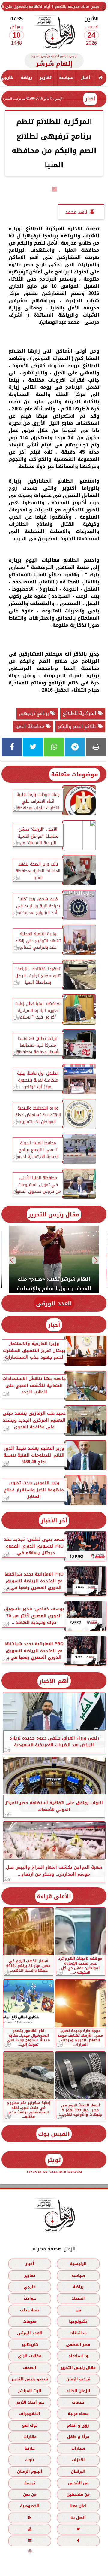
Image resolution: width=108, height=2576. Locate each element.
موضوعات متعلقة (75, 774)
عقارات (30, 2437)
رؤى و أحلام (78, 2425)
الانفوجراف (30, 2414)
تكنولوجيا (78, 2322)
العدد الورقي (54, 1303)
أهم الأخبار (54, 1681)
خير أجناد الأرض (30, 2402)
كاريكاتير (30, 2345)
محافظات (78, 2333)
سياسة (66, 78)
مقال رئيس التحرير (54, 1215)
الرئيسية (78, 2264)
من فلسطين (78, 2494)
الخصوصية (30, 2506)
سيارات (78, 2448)
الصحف (30, 2368)
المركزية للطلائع (80, 713)
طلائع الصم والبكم (78, 726)
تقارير (46, 78)
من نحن (30, 2494)
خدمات (78, 2402)
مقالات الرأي (30, 2356)
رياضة (26, 78)
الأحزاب (78, 2460)
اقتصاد (78, 2299)
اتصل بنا (78, 2518)
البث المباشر (30, 2391)
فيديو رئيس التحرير (30, 2379)
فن (78, 2310)
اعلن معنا (78, 2506)
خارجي (30, 2287)
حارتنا (30, 2448)
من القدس (78, 2483)
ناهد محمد (76, 212)
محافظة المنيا (30, 726)
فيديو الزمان (78, 2379)
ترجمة (30, 2483)
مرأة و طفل (78, 2437)
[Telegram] (75, 747)
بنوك (30, 2460)
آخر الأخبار (54, 1520)
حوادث (30, 2299)
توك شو (30, 2425)
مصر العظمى (78, 2345)
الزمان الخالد (78, 2391)
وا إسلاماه (78, 2356)
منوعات (30, 2322)
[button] (96, 1260)
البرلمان (78, 2472)
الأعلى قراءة (54, 1896)
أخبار (86, 78)
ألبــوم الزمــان (30, 2472)
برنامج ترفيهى (35, 713)
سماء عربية (78, 2414)
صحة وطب (30, 2310)
